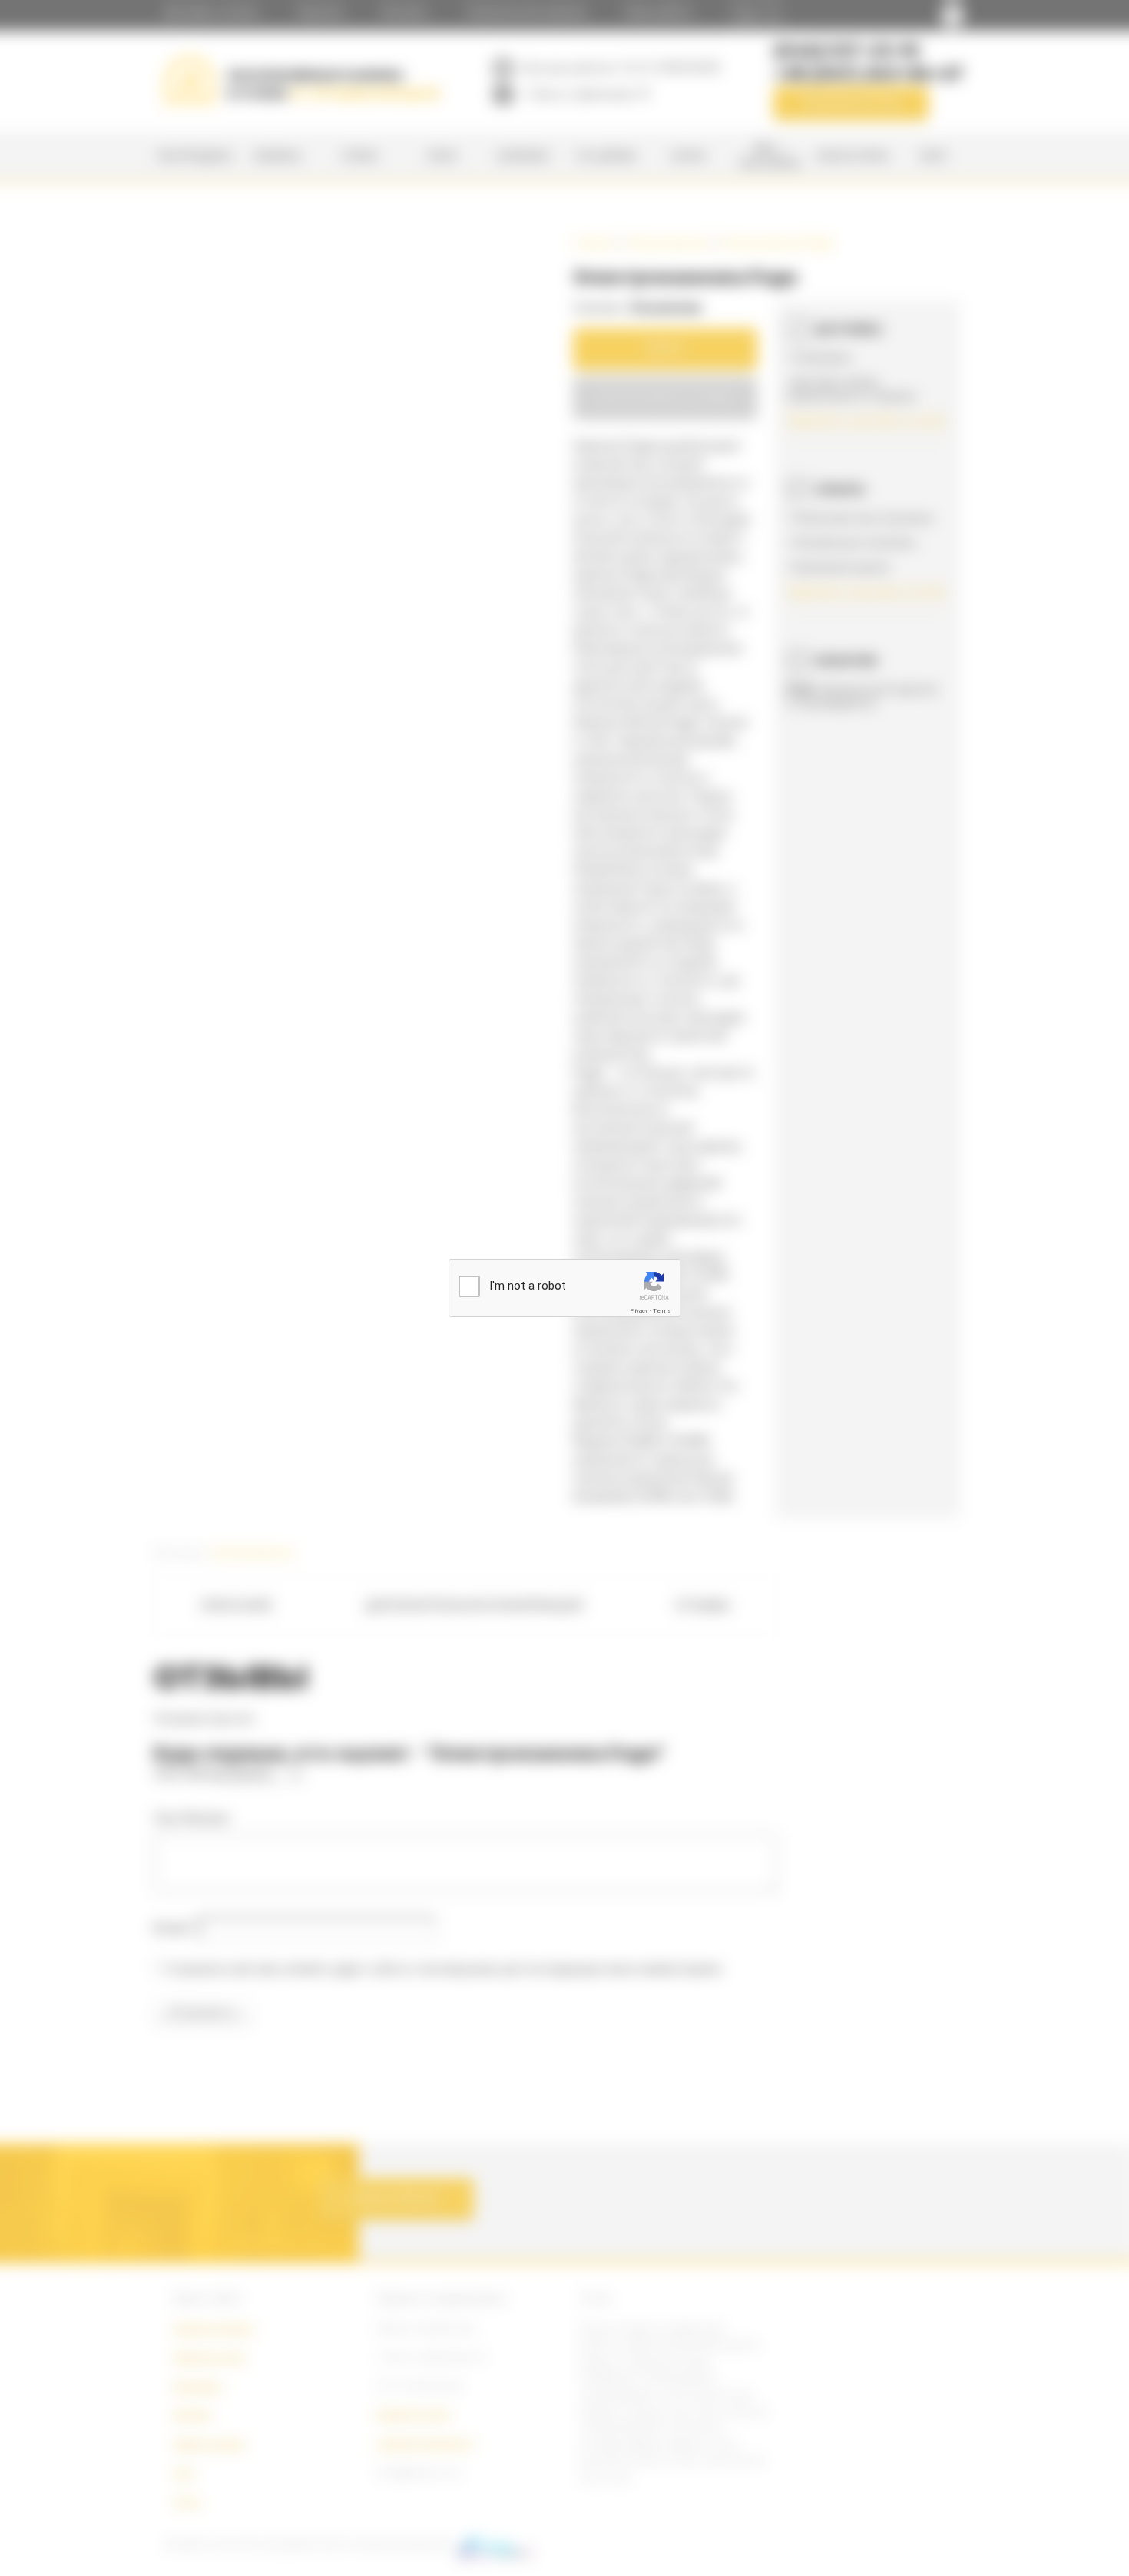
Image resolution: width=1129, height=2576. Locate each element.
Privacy (639, 1311)
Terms (662, 1311)
